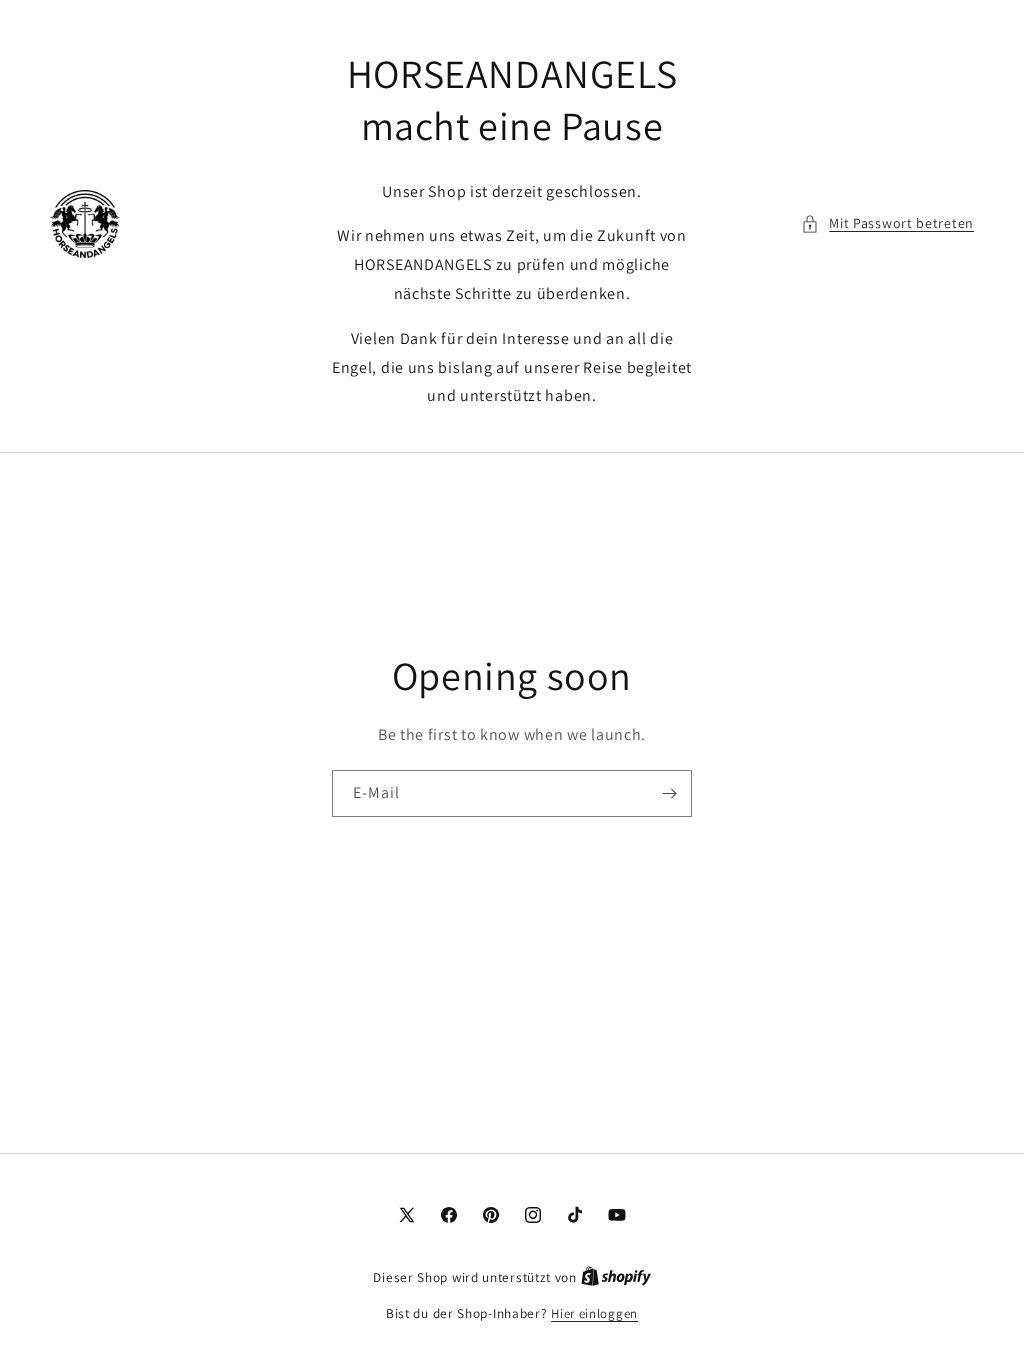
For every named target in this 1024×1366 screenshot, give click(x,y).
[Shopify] (616, 1277)
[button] (887, 223)
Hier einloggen (594, 1313)
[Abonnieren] (669, 793)
